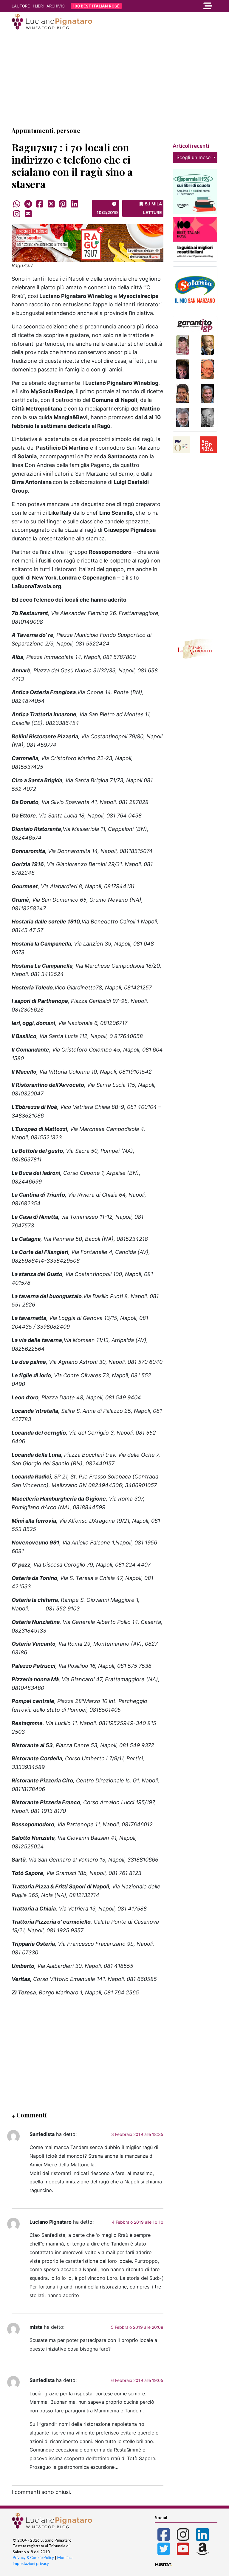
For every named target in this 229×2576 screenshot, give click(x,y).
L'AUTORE (21, 6)
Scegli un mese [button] (194, 157)
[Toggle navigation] (186, 6)
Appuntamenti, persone (46, 130)
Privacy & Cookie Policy (33, 2557)
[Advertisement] (114, 79)
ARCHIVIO (56, 6)
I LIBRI (38, 6)
